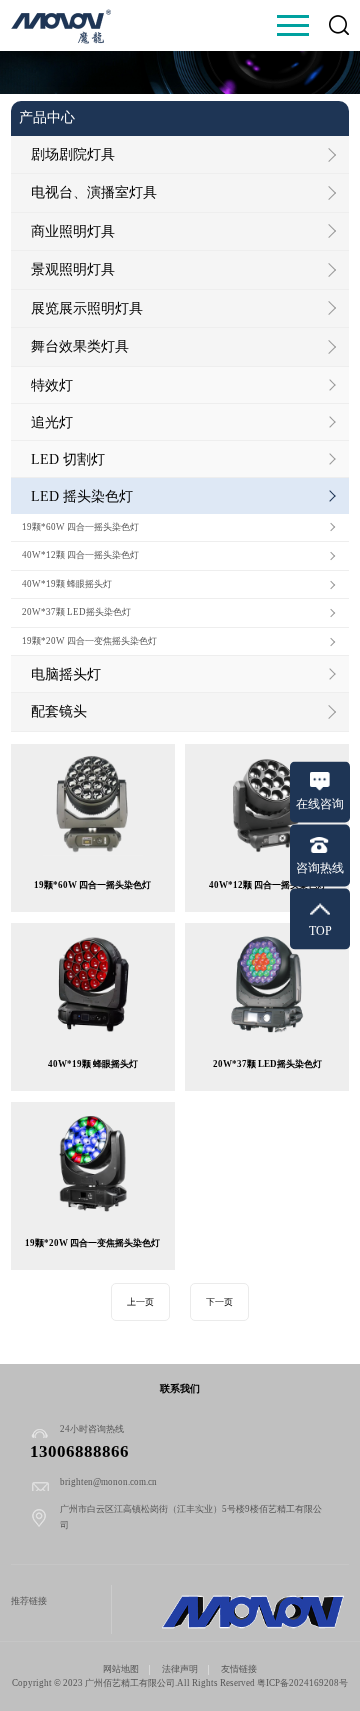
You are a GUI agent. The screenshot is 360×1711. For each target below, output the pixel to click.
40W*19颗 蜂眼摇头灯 (67, 584)
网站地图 (121, 1669)
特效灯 (52, 385)
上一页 (140, 1302)
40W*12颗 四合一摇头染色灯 (80, 555)
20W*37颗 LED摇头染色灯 (76, 612)
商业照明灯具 (73, 231)
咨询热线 (320, 867)
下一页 (219, 1302)
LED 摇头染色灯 (82, 496)
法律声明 (180, 1669)
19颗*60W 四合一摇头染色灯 (80, 527)
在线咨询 (320, 804)
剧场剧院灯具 (73, 154)
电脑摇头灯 (66, 674)
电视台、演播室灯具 (94, 192)
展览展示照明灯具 (87, 308)
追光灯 (52, 422)
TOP (320, 931)
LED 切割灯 (68, 459)
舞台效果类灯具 (80, 346)
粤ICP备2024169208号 (302, 1683)
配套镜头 (59, 711)
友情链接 (239, 1669)
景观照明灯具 (73, 269)
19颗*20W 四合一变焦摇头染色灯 (89, 641)
